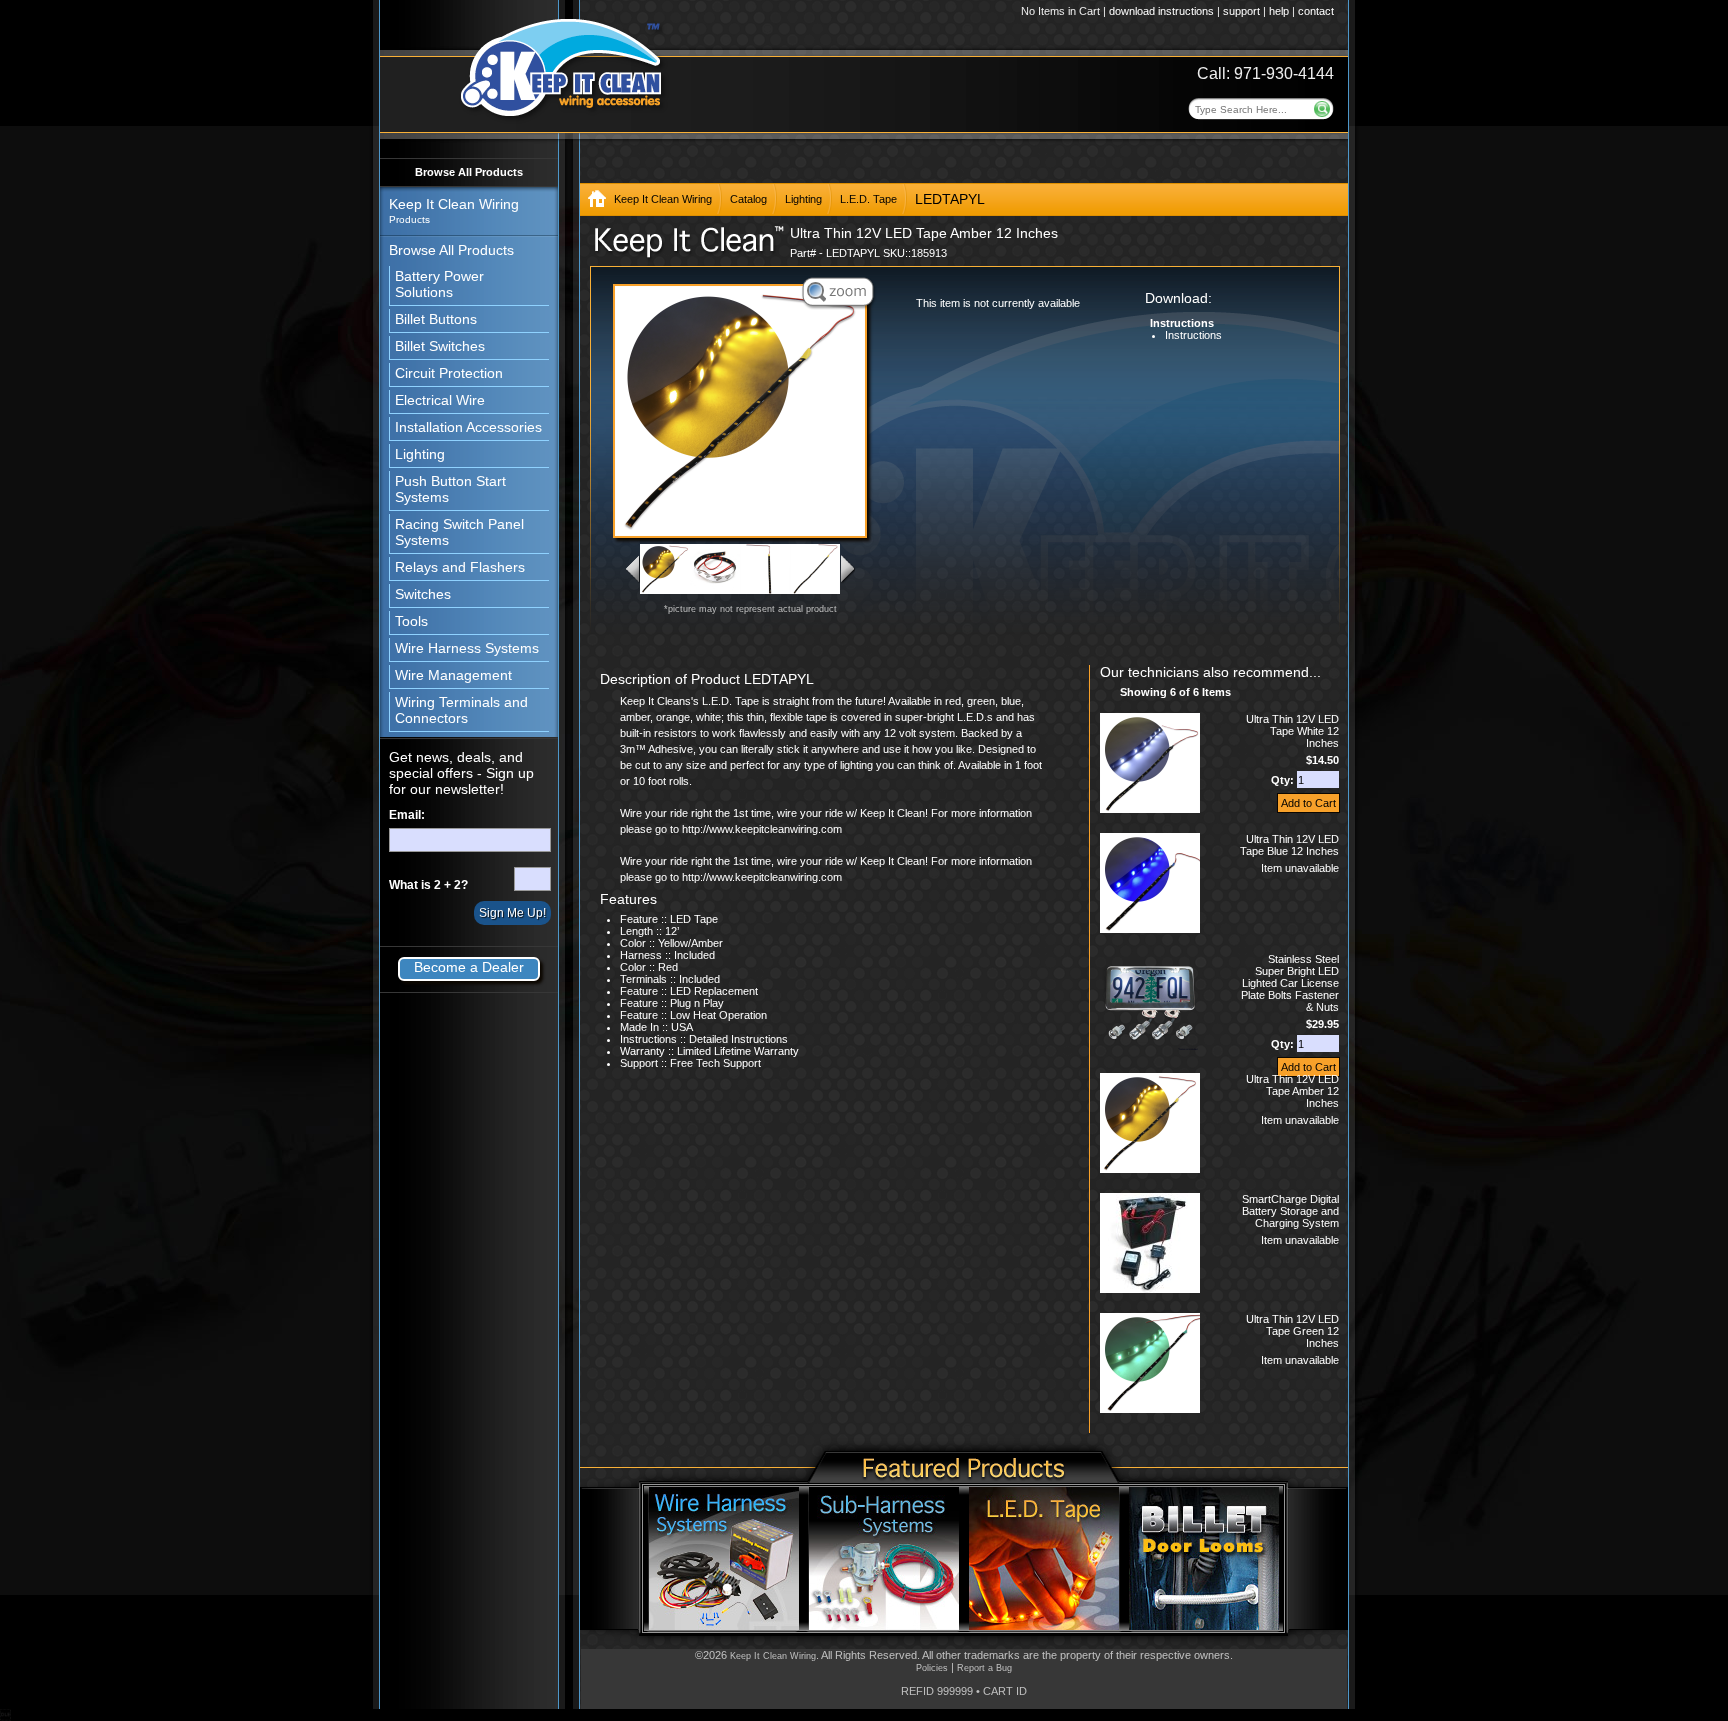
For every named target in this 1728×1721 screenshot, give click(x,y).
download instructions (1161, 11)
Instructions (1193, 335)
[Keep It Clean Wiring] (597, 202)
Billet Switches (440, 346)
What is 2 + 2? (428, 885)
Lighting (420, 454)
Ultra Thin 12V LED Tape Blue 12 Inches (1289, 845)
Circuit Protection (449, 373)
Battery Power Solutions (439, 284)
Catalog (748, 199)
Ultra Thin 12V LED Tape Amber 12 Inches (1292, 1091)
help (1279, 11)
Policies (932, 1668)
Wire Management (453, 675)
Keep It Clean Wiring (663, 199)
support (1241, 11)
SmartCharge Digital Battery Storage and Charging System (1290, 1211)
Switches (423, 594)
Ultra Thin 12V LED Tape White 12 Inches (1292, 731)
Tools (411, 621)
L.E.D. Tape (868, 199)
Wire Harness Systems (467, 648)
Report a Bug (984, 1668)
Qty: (1284, 780)
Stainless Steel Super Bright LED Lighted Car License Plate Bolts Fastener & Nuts (1290, 983)
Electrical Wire (440, 400)
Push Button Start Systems (450, 489)
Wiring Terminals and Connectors (461, 710)
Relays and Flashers (460, 567)
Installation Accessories (468, 427)
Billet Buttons (436, 319)
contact (1316, 11)
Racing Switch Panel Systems (459, 532)
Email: (407, 815)
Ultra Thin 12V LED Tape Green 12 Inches (1292, 1331)
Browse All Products (469, 172)
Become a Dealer (469, 967)
